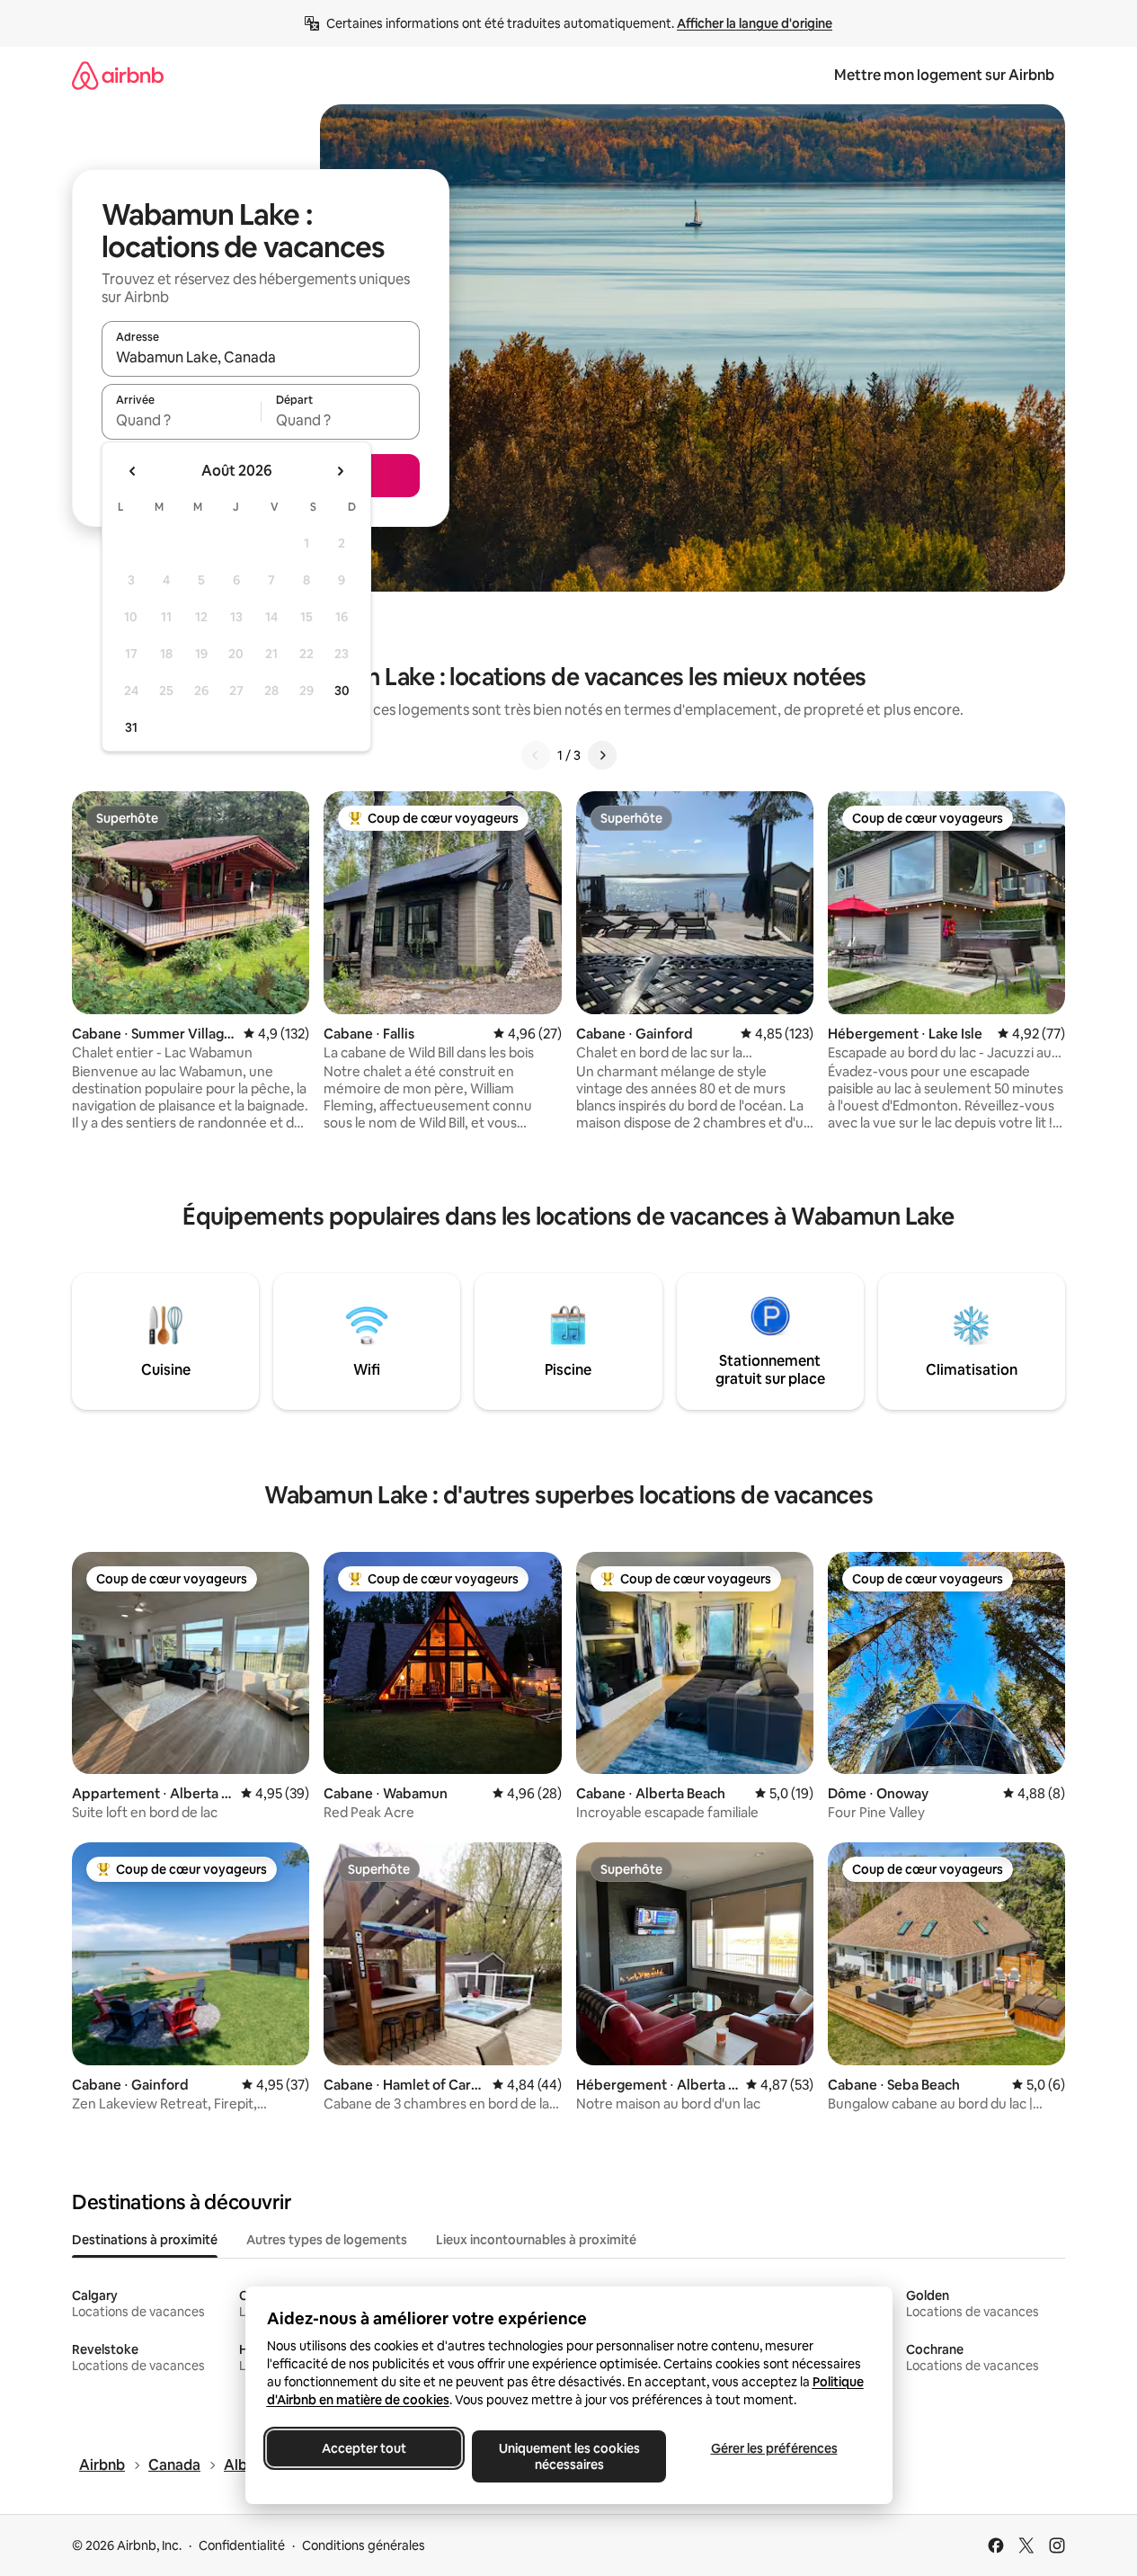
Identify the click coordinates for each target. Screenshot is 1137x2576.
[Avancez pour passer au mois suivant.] (340, 471)
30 (342, 691)
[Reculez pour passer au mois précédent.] (133, 471)
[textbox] (181, 420)
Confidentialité (242, 2545)
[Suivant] (602, 755)
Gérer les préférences (773, 2448)
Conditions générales (364, 2545)
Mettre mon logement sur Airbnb (944, 75)
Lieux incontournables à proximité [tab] (536, 2240)
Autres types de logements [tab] (327, 2240)
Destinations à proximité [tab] (145, 2240)
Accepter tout (364, 2448)
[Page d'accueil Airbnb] (118, 75)
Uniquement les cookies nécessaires (568, 2456)
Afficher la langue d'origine (755, 23)
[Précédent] (536, 755)
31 (131, 727)
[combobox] (261, 357)
